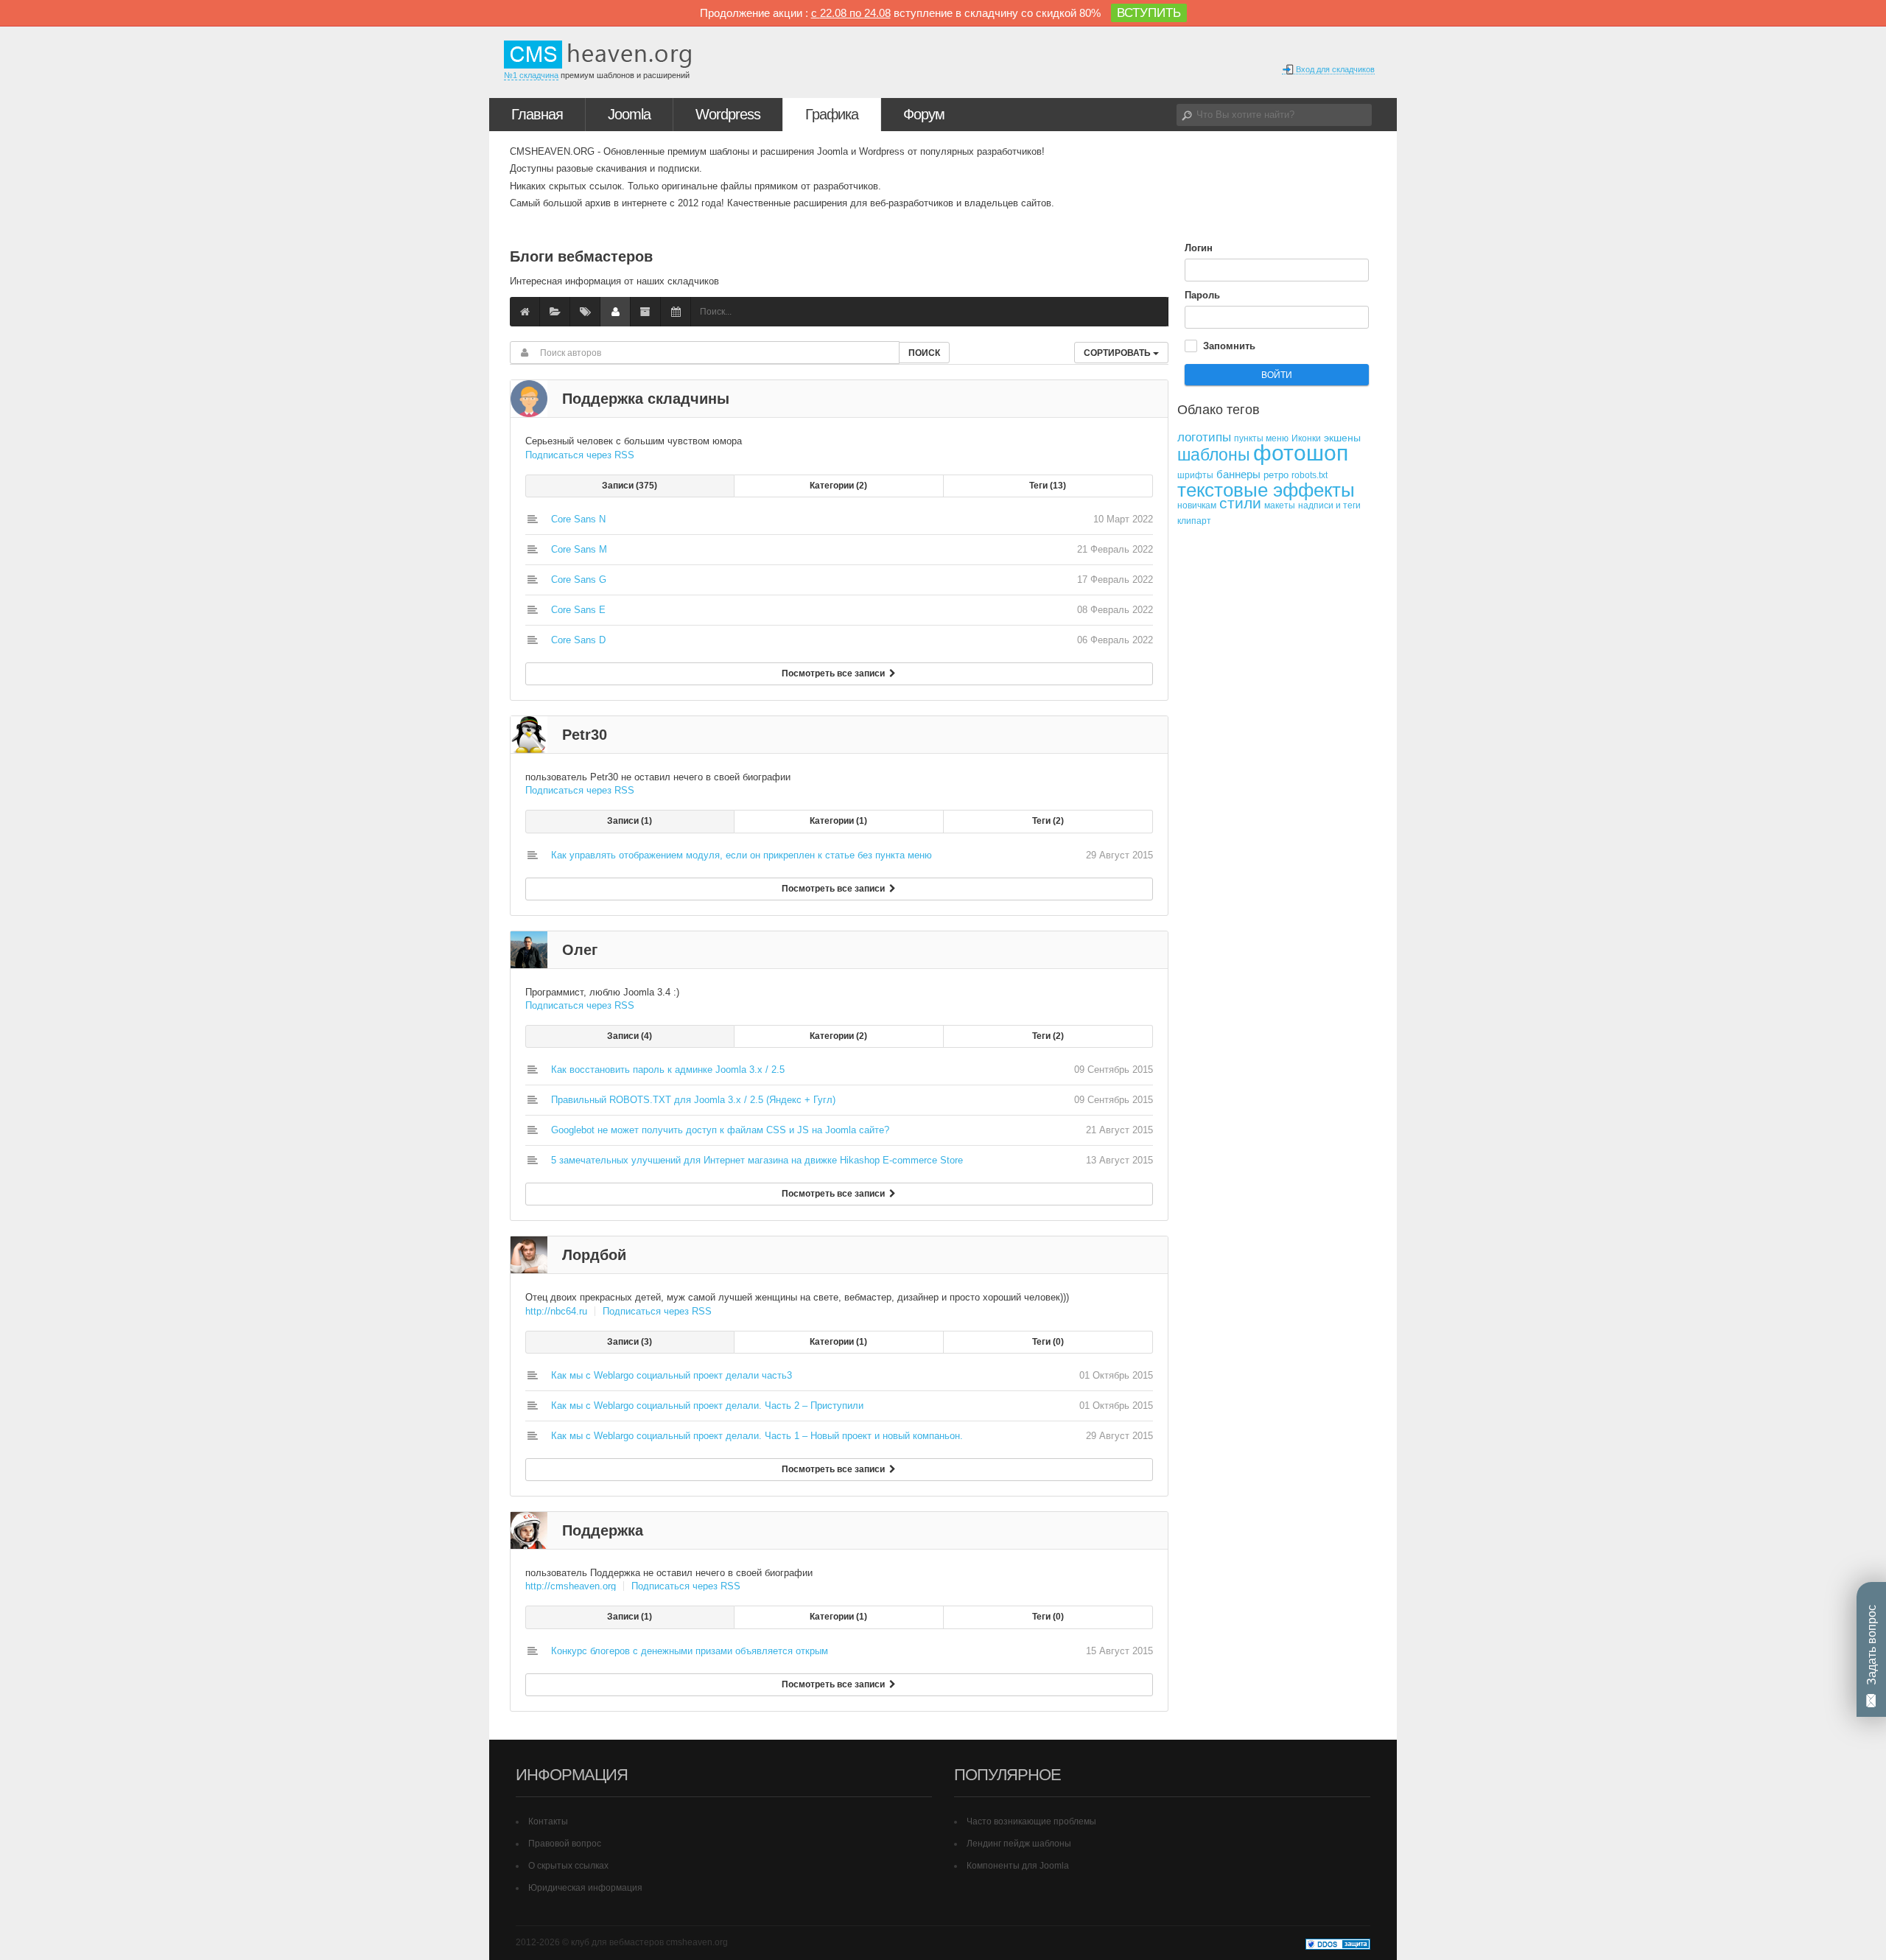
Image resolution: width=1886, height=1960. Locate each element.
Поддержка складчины (646, 399)
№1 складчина (531, 75)
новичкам (1197, 505)
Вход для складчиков (1334, 69)
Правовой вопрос (565, 1844)
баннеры (1238, 474)
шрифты (1195, 475)
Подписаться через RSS (580, 455)
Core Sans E (578, 610)
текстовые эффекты (1266, 490)
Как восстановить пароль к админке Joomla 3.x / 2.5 (668, 1070)
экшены (1342, 438)
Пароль (1202, 295)
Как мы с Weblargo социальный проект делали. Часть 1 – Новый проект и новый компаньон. (757, 1436)
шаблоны (1214, 455)
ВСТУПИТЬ (1149, 13)
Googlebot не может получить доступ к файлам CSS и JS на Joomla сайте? (720, 1130)
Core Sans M (579, 549)
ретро (1276, 475)
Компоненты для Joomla (1018, 1866)
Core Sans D (578, 640)
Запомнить (1229, 346)
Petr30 (585, 735)
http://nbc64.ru (556, 1311)
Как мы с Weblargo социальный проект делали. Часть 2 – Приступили (707, 1406)
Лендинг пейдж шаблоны (1019, 1844)
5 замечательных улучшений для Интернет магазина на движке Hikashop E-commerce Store (757, 1160)
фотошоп (1301, 453)
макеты (1280, 505)
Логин (1199, 248)
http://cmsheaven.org (571, 1586)
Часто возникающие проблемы (1031, 1821)
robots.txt (1310, 475)
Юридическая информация (585, 1888)
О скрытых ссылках (568, 1866)
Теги (1046, 486)
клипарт (1194, 521)
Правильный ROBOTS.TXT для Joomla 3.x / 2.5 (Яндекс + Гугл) (693, 1100)
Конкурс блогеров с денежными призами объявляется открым (690, 1651)
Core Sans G (579, 580)
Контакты (548, 1821)
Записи (628, 486)
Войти (1277, 375)
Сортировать (1118, 353)
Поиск (924, 353)
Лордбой (594, 1255)
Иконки (1306, 438)
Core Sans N (578, 519)
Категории (837, 486)
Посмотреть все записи (835, 673)
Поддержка (603, 1530)
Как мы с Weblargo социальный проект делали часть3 (672, 1375)
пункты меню (1261, 438)
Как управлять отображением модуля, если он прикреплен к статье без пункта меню (742, 855)
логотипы (1204, 437)
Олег (580, 950)
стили (1240, 503)
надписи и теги (1329, 505)
